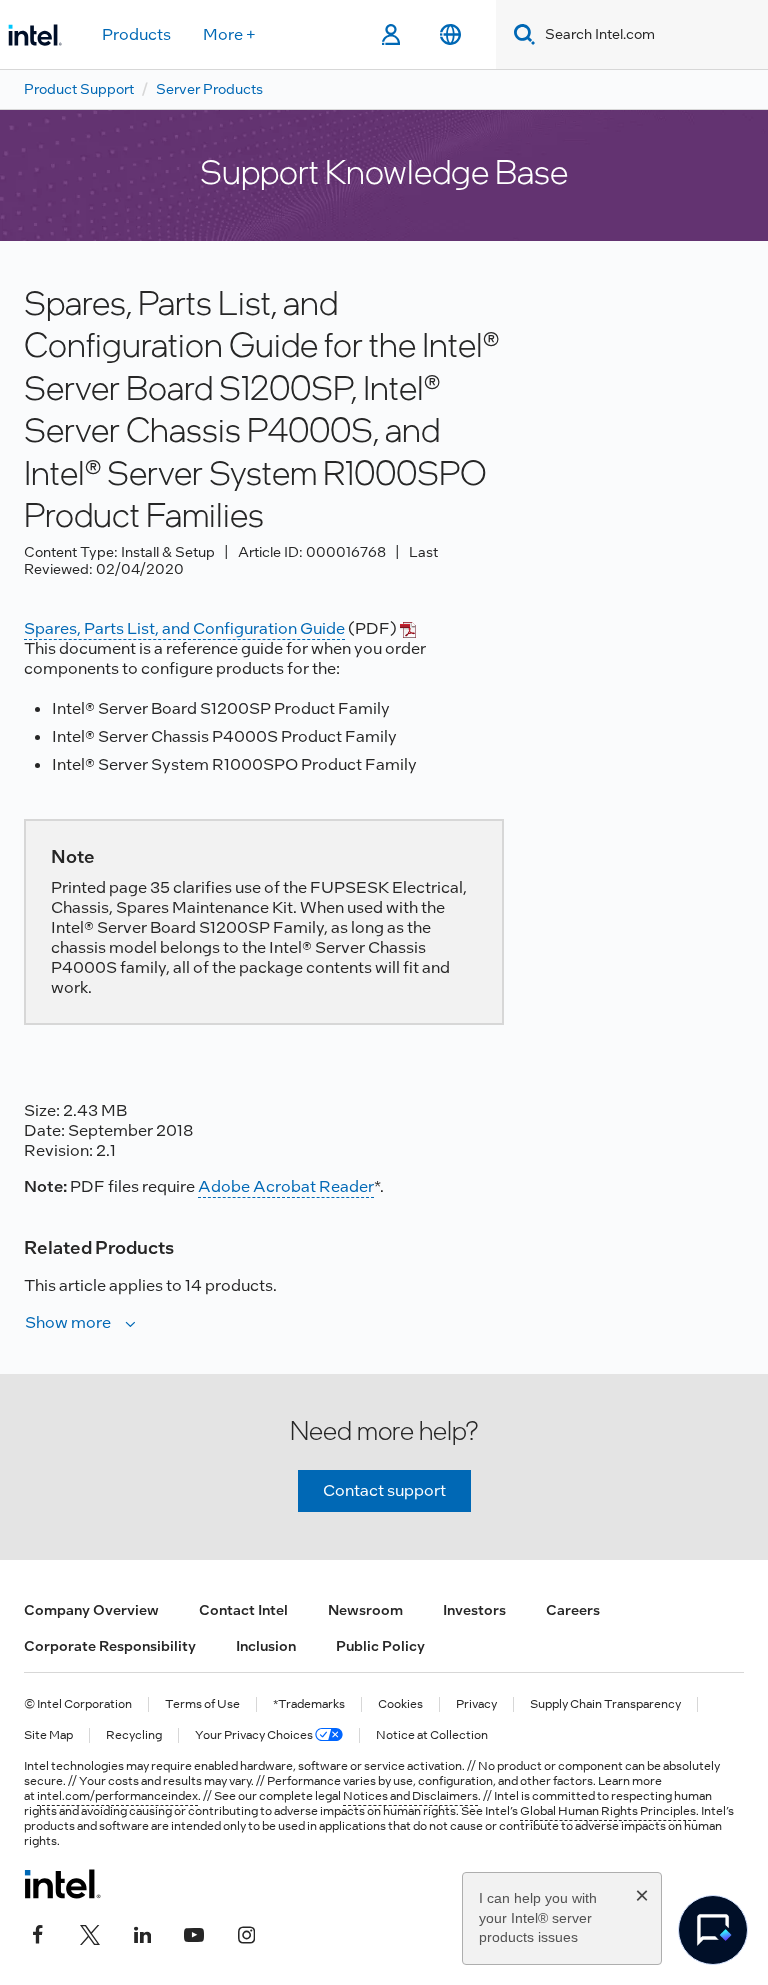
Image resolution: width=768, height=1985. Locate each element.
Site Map (48, 1735)
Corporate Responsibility (110, 1646)
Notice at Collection (432, 1735)
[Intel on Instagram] (246, 1932)
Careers (573, 1610)
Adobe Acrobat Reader (286, 1186)
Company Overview (91, 1610)
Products (136, 34)
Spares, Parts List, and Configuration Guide (184, 628)
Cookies (400, 1704)
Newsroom (365, 1610)
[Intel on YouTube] (194, 1932)
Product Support (79, 89)
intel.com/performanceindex (117, 1796)
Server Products (209, 89)
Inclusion (266, 1646)
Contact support (384, 1490)
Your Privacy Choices (255, 1735)
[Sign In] (390, 35)
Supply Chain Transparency (605, 1704)
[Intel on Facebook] (38, 1932)
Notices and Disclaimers (410, 1796)
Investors (474, 1610)
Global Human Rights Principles (608, 1811)
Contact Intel (243, 1610)
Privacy (476, 1704)
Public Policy (380, 1646)
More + (229, 34)
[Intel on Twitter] (90, 1932)
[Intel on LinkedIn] (142, 1932)
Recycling (134, 1735)
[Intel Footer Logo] (62, 1884)
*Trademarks (309, 1704)
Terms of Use (202, 1704)
